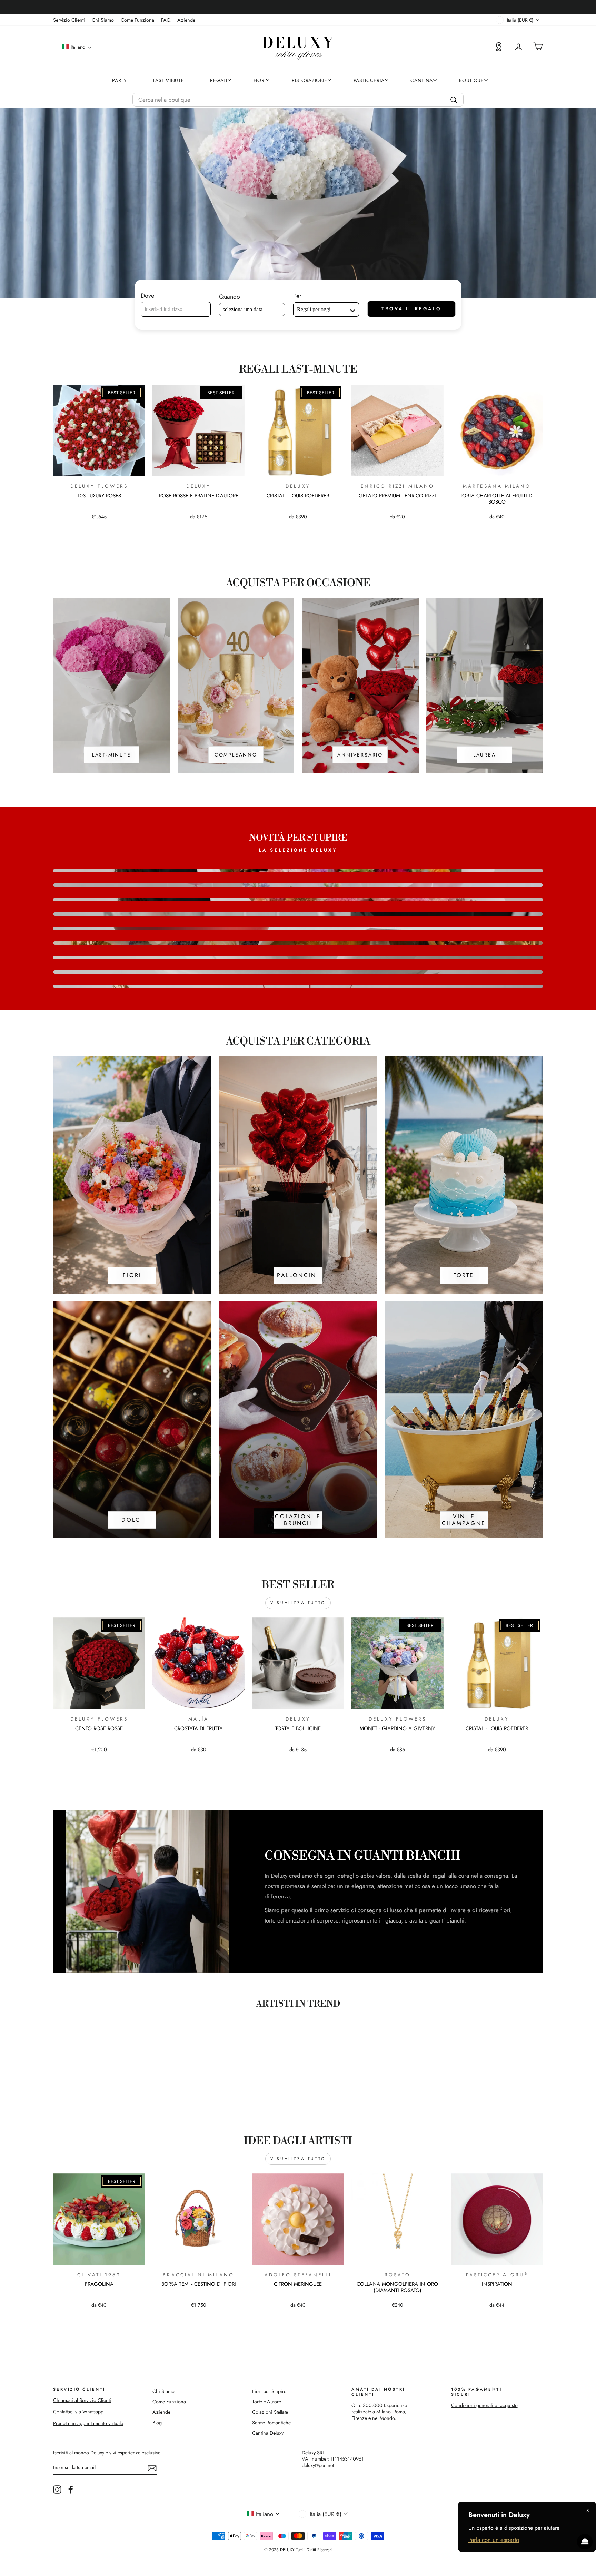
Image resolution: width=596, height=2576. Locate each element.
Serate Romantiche (271, 2423)
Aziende (186, 20)
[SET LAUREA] (298, 914)
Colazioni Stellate (270, 2412)
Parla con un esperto (494, 2540)
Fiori (260, 80)
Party (120, 80)
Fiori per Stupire (269, 2391)
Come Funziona (137, 20)
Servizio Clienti (69, 20)
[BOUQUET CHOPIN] (298, 900)
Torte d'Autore (267, 2402)
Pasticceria (369, 80)
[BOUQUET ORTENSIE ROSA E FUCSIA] (298, 957)
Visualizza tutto (298, 1603)
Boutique (471, 80)
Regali (218, 80)
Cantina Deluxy (268, 2433)
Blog (157, 2423)
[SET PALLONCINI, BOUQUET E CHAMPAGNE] (298, 986)
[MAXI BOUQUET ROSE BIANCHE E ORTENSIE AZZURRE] (298, 972)
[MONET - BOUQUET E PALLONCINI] (298, 885)
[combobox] (298, 100)
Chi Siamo (103, 20)
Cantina (422, 80)
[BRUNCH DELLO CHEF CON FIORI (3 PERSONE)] (298, 943)
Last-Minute (169, 80)
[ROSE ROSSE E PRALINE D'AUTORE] (298, 929)
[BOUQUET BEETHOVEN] (298, 871)
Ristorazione (309, 80)
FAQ (166, 20)
